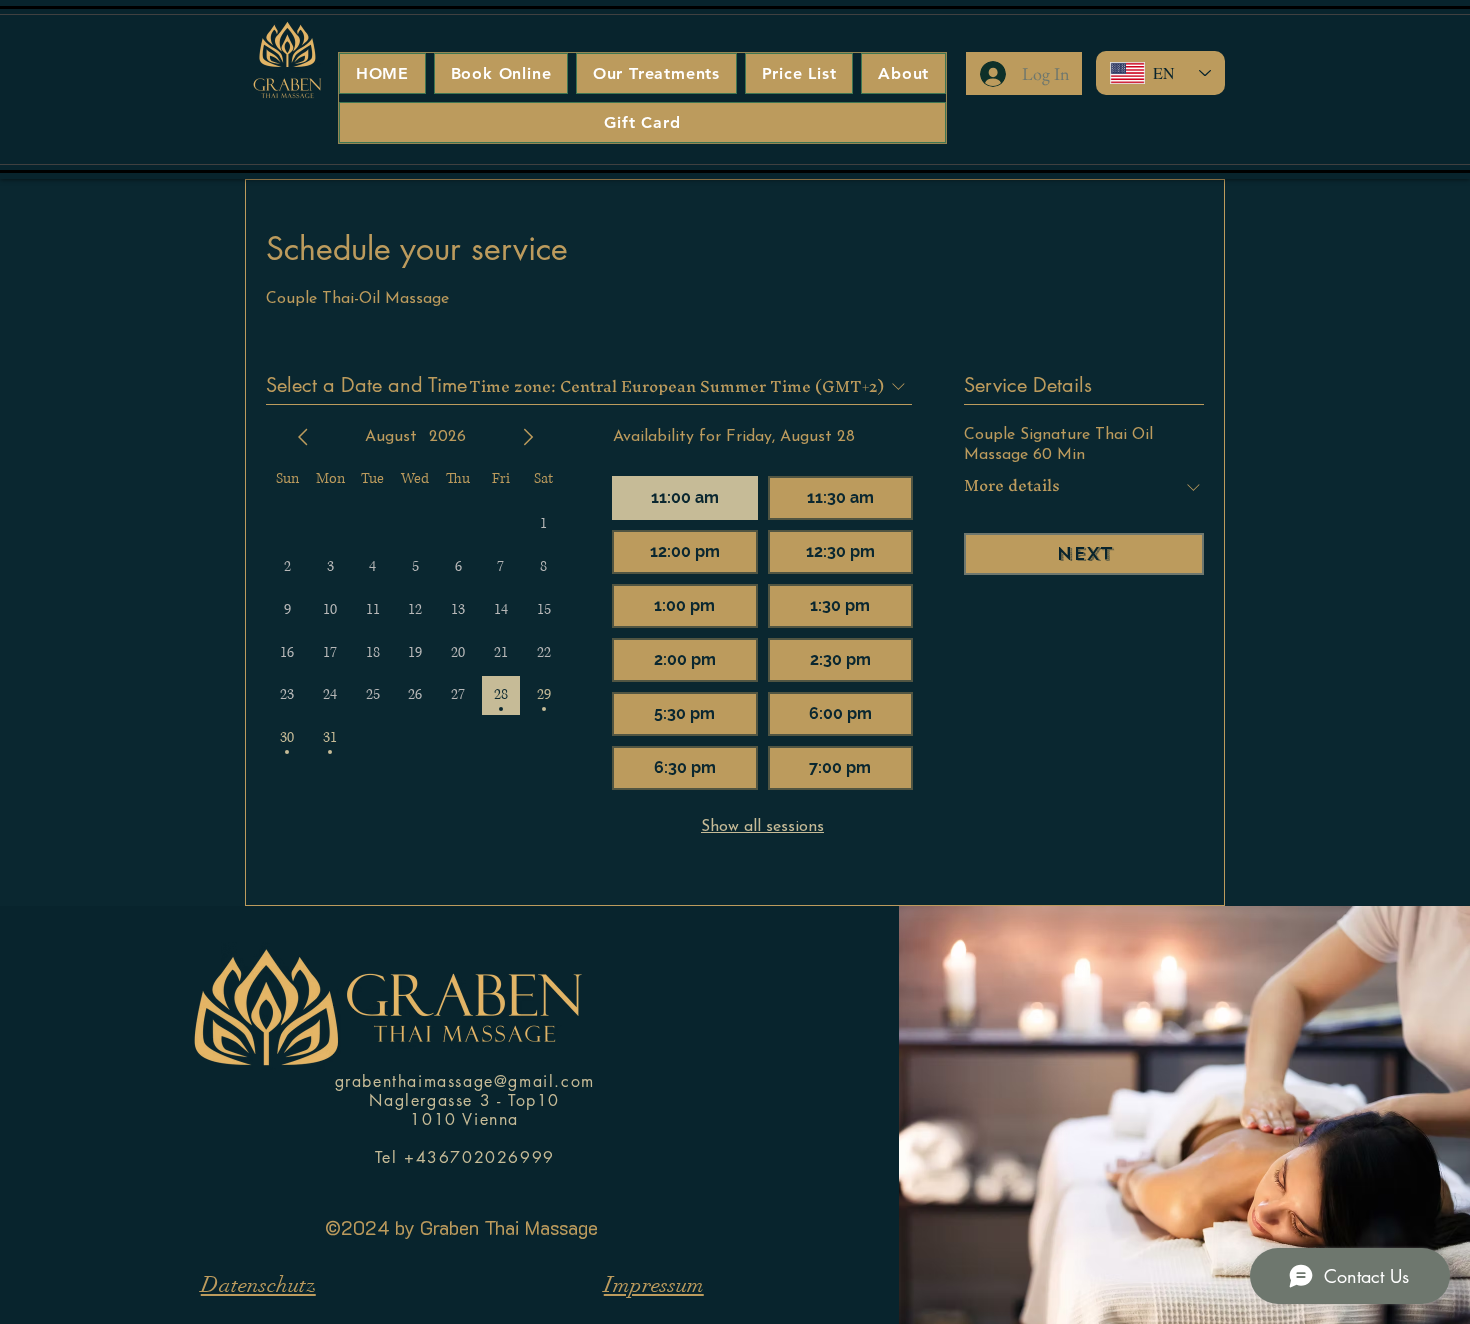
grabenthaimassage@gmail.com (465, 1081)
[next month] (528, 437)
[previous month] (303, 437)
